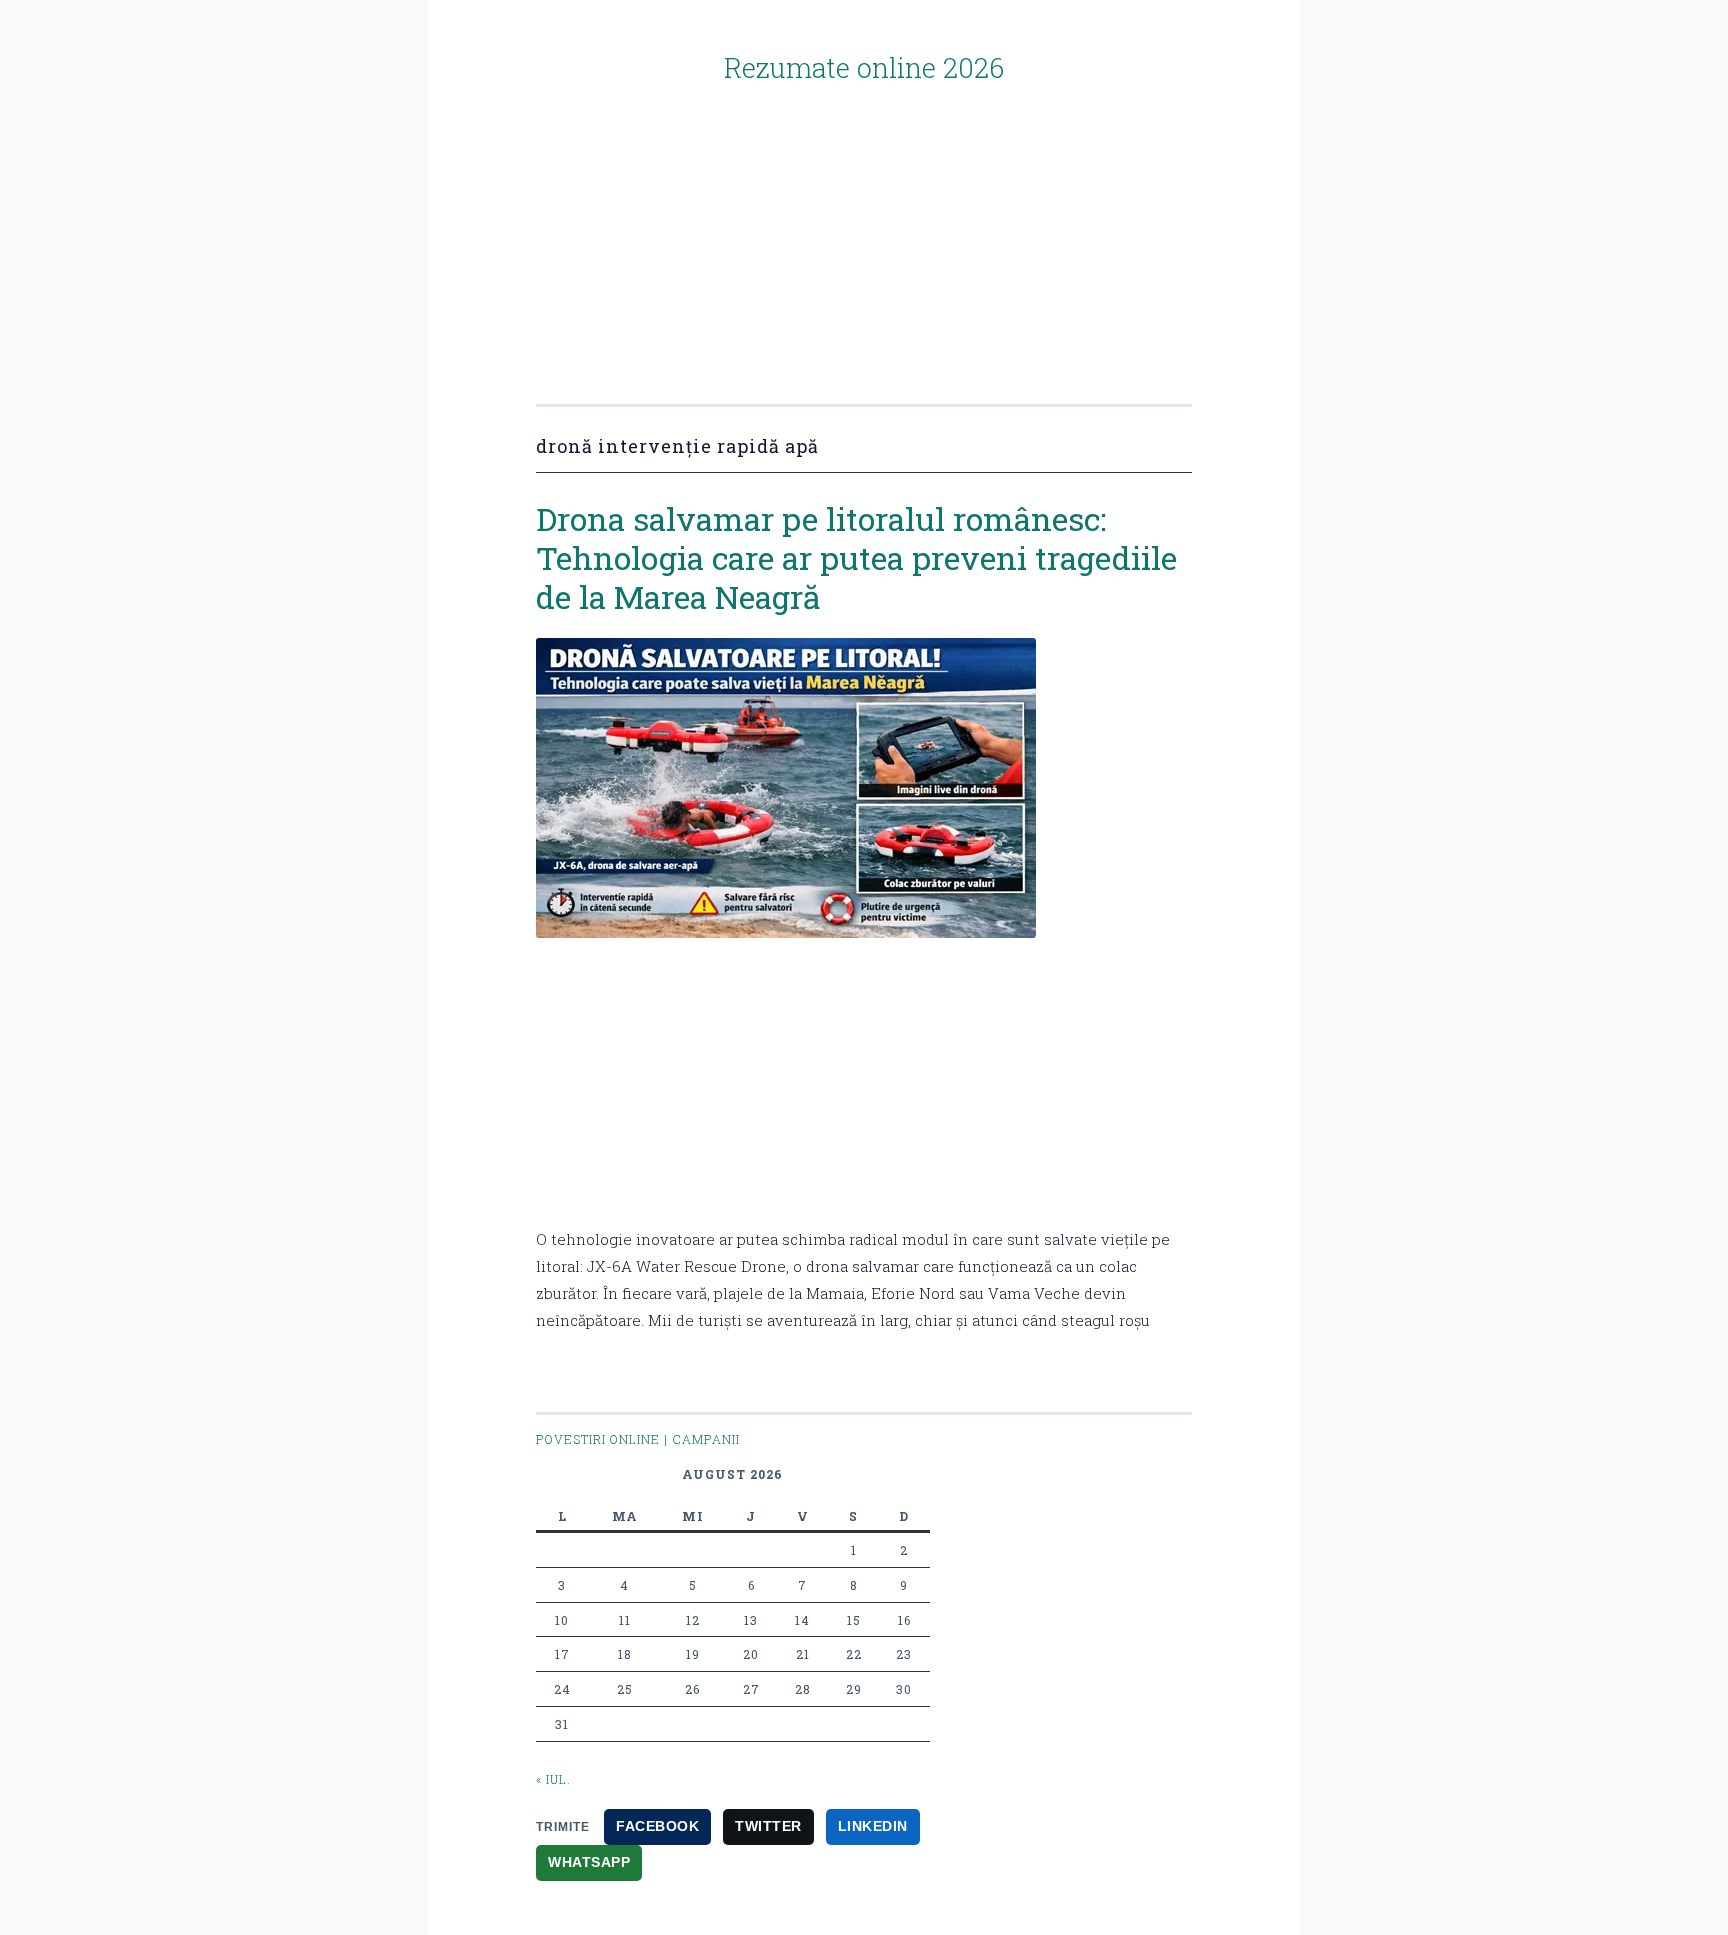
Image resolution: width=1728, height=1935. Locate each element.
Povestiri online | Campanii (638, 1439)
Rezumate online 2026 (864, 67)
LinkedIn (873, 1826)
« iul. (553, 1779)
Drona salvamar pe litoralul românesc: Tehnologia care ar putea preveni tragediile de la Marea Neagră (856, 557)
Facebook (657, 1826)
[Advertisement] (864, 226)
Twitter (768, 1826)
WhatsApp (589, 1862)
